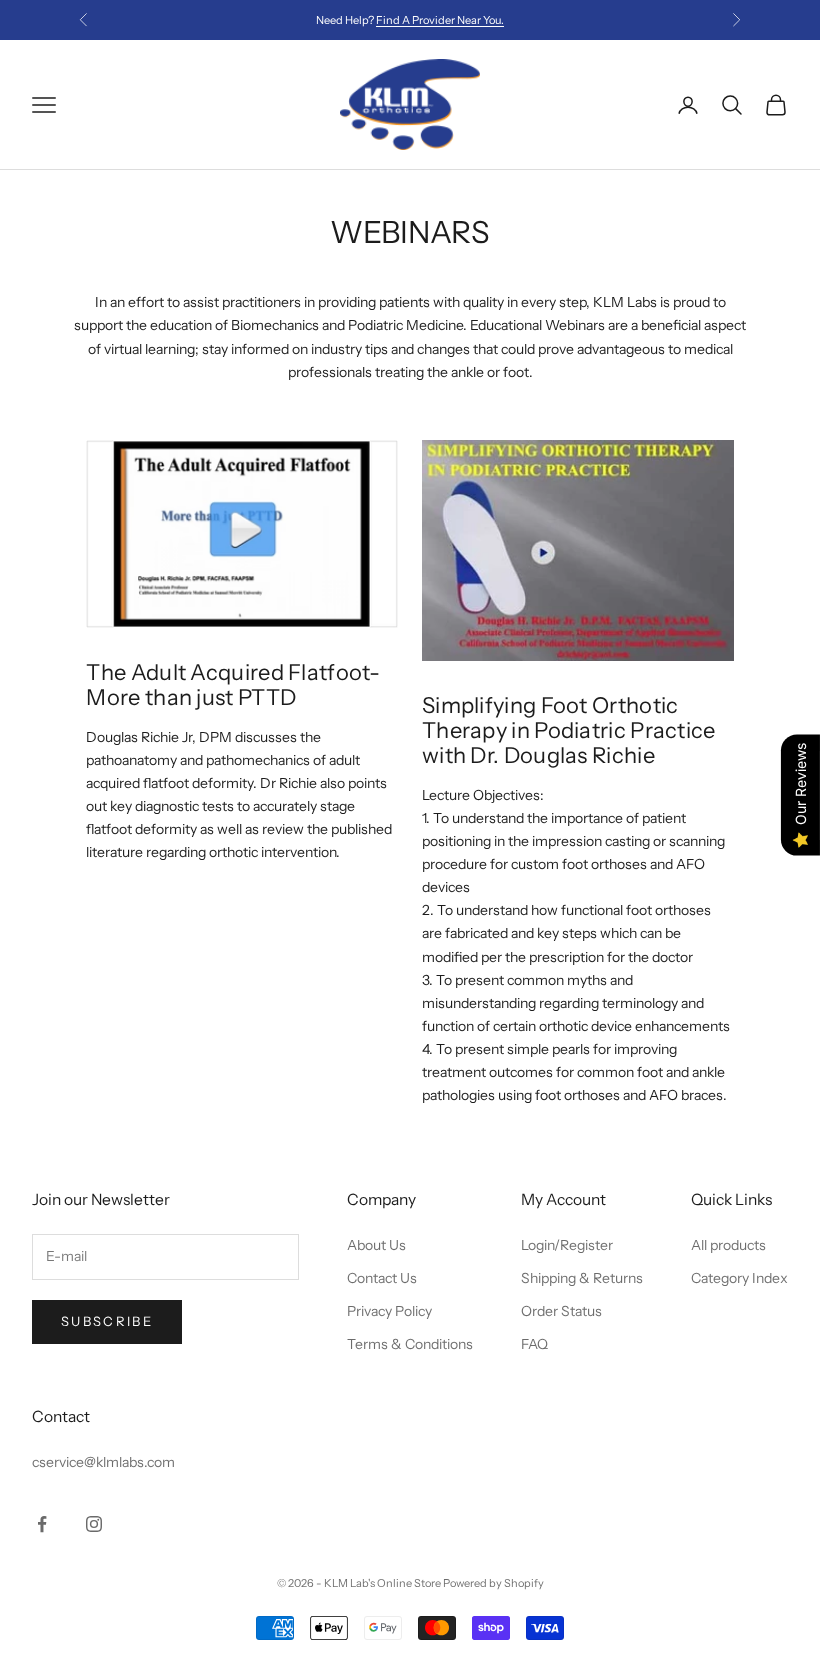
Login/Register (567, 1245)
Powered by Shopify (493, 1583)
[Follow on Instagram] (94, 1524)
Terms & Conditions (410, 1344)
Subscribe (107, 1321)
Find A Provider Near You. (440, 20)
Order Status (561, 1311)
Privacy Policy (389, 1311)
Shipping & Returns (582, 1278)
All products (728, 1245)
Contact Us (382, 1278)
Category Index (739, 1278)
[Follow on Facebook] (42, 1524)
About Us (376, 1245)
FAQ (534, 1344)
